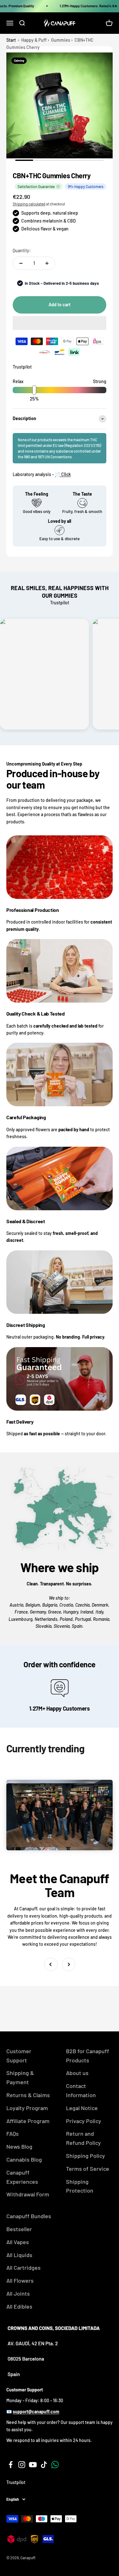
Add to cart (60, 305)
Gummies (61, 40)
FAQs (13, 2133)
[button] (60, 323)
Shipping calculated (29, 204)
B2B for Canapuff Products (88, 2056)
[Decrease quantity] (21, 263)
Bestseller (19, 2229)
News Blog (19, 2146)
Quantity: (22, 250)
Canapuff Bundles (29, 2216)
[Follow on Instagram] (22, 2465)
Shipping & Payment (20, 2077)
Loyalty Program (27, 2108)
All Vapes (18, 2242)
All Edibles (19, 2306)
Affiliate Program (28, 2121)
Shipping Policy (86, 2156)
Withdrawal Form (28, 2194)
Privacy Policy (84, 2121)
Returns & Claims (28, 2095)
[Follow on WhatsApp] (55, 2465)
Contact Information (81, 2090)
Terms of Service (88, 2169)
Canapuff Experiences (22, 2177)
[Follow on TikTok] (44, 2465)
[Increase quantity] (47, 263)
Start (11, 40)
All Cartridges (23, 2268)
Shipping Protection (80, 2186)
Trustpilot (22, 367)
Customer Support (19, 2056)
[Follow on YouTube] (33, 2465)
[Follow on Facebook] (11, 2465)
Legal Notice (82, 2108)
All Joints (18, 2293)
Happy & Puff (34, 40)
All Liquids (19, 2255)
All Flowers (20, 2280)
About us (77, 2073)
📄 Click (63, 474)
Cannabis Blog (24, 2159)
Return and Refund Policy (83, 2138)
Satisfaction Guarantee (36, 186)
